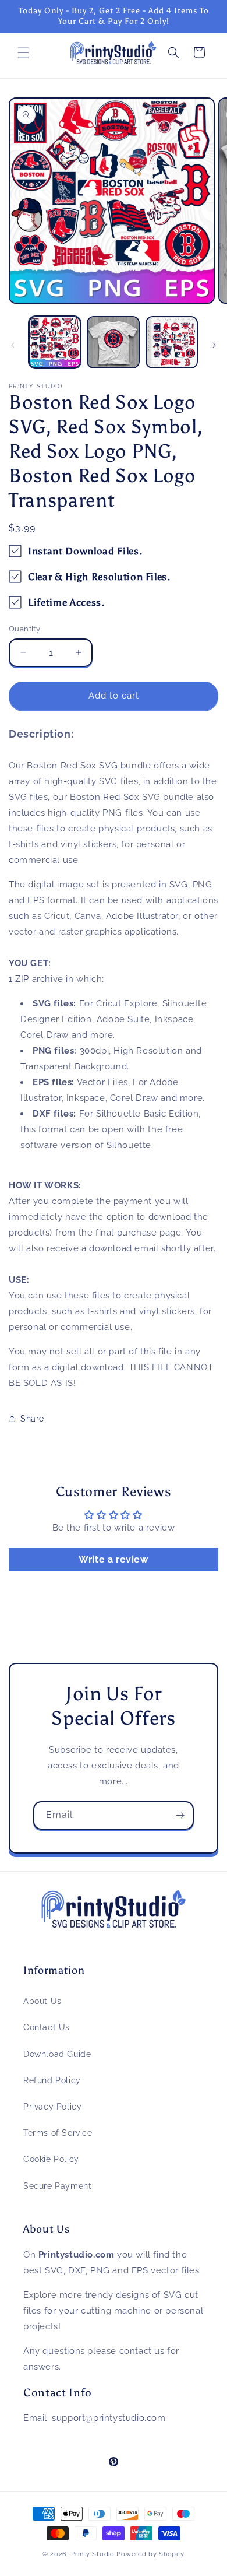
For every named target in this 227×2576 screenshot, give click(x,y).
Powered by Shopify (150, 2554)
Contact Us (47, 2027)
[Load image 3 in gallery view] (172, 342)
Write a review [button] (113, 1559)
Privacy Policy (52, 2107)
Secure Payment (57, 2186)
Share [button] (32, 1419)
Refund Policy (52, 2080)
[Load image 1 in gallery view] (55, 342)
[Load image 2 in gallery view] (113, 342)
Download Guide (57, 2054)
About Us (42, 2001)
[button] (23, 52)
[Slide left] (13, 345)
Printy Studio (93, 2554)
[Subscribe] (180, 1815)
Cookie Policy (51, 2159)
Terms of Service (58, 2133)
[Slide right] (214, 345)
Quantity (24, 629)
